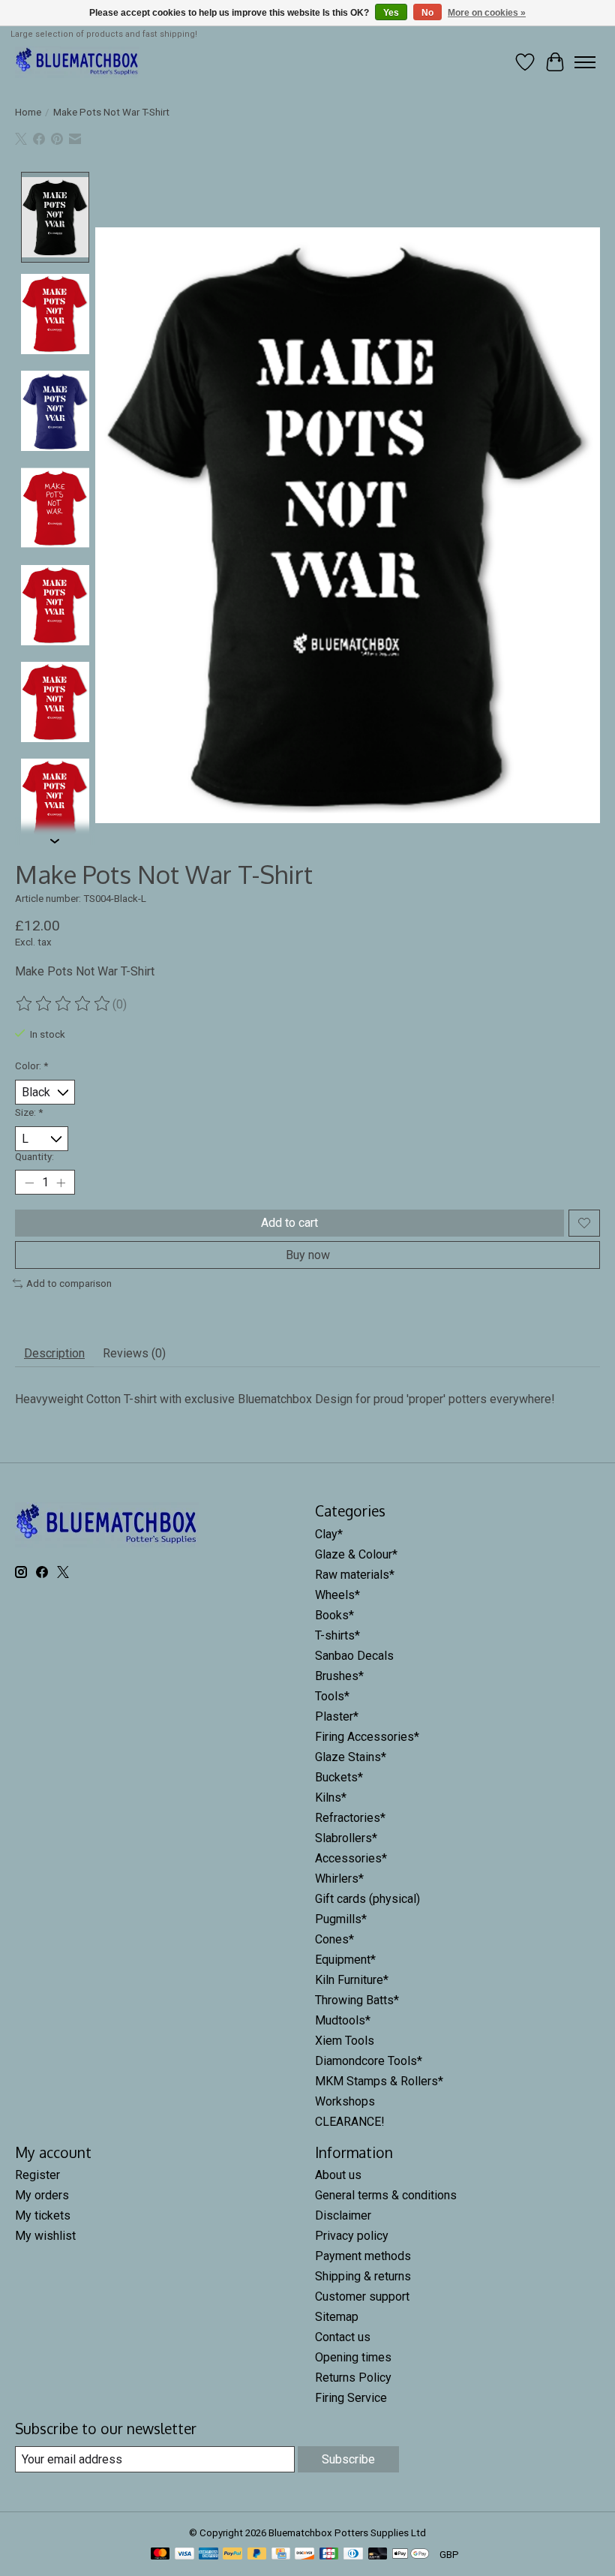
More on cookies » (487, 13)
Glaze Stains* (351, 1757)
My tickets (43, 2215)
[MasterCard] (160, 2555)
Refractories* (350, 1818)
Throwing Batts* (357, 2000)
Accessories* (351, 1858)
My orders (42, 2195)
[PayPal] (232, 2555)
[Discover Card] (304, 2555)
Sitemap (337, 2317)
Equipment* (345, 1960)
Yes (391, 13)
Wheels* (337, 1595)
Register (37, 2175)
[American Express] (208, 2555)
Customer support (362, 2296)
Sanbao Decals (354, 1656)
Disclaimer (343, 2215)
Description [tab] (54, 1353)
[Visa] (184, 2555)
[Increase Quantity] (61, 1183)
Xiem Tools (345, 2041)
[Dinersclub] (353, 2555)
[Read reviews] (64, 1004)
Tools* (332, 1696)
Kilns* (331, 1797)
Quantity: (34, 1157)
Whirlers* (339, 1879)
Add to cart (289, 1223)
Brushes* (339, 1676)
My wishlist (45, 2236)
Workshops (345, 2101)
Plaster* (337, 1716)
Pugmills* (341, 1919)
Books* (334, 1615)
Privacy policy (352, 2236)
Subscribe (348, 2459)
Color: (31, 1066)
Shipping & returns (363, 2276)
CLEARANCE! (350, 2122)
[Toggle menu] (585, 62)
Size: (29, 1112)
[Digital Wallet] (411, 2555)
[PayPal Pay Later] (257, 2555)
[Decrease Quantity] (29, 1183)
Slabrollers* (346, 1838)
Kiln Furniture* (352, 1980)
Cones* (334, 1939)
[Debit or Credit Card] (378, 2555)
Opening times (353, 2357)
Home (28, 112)
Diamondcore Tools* (369, 2061)
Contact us (343, 2337)
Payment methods (363, 2256)
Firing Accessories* (367, 1737)
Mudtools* (343, 2020)
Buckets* (339, 1777)
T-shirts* (337, 1635)
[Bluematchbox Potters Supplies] (77, 62)
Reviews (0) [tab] (134, 1353)
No (427, 13)
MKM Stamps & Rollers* (379, 2081)
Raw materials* (355, 1575)
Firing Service (351, 2398)
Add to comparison (69, 1283)
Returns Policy (353, 2378)
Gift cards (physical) (367, 1899)
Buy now (308, 1255)
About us (338, 2175)
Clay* (329, 1534)
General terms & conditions (386, 2195)
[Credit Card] (281, 2555)
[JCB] (329, 2555)
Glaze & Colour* (356, 1554)
